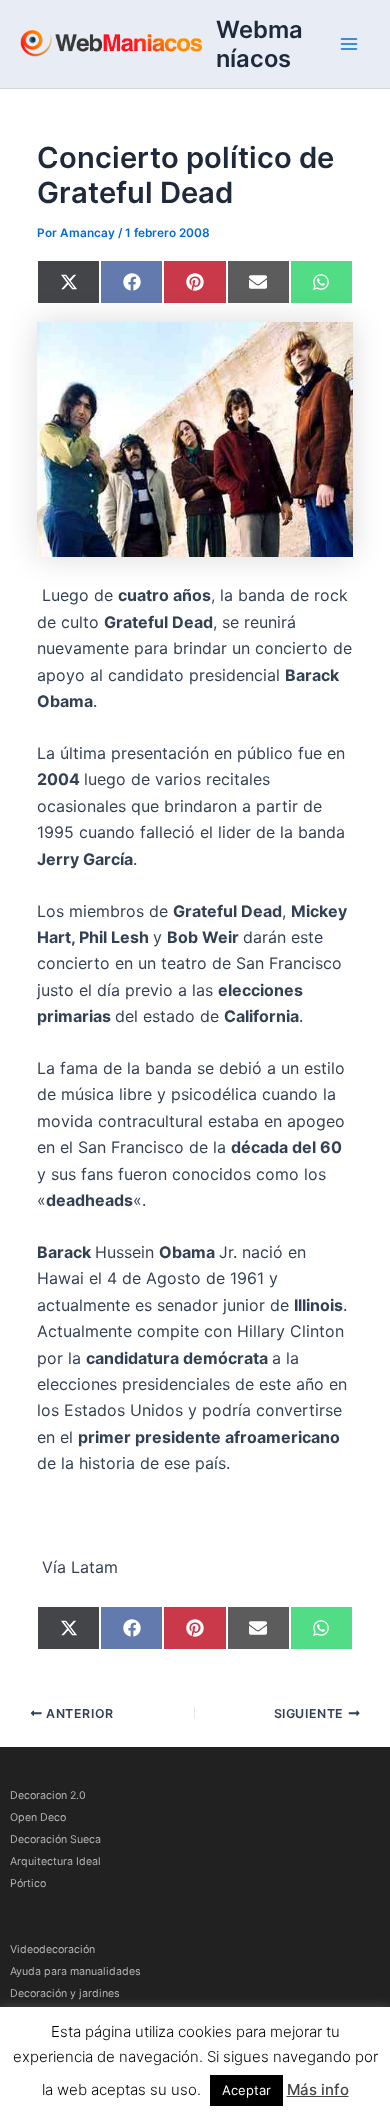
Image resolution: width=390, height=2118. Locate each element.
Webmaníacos (259, 44)
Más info (318, 2089)
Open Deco (38, 1817)
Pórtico (28, 1883)
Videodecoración (52, 1949)
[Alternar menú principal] (349, 44)
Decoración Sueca (55, 1839)
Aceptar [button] (246, 2090)
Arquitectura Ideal (55, 1861)
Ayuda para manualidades (75, 1971)
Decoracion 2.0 (48, 1795)
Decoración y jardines (65, 1993)
